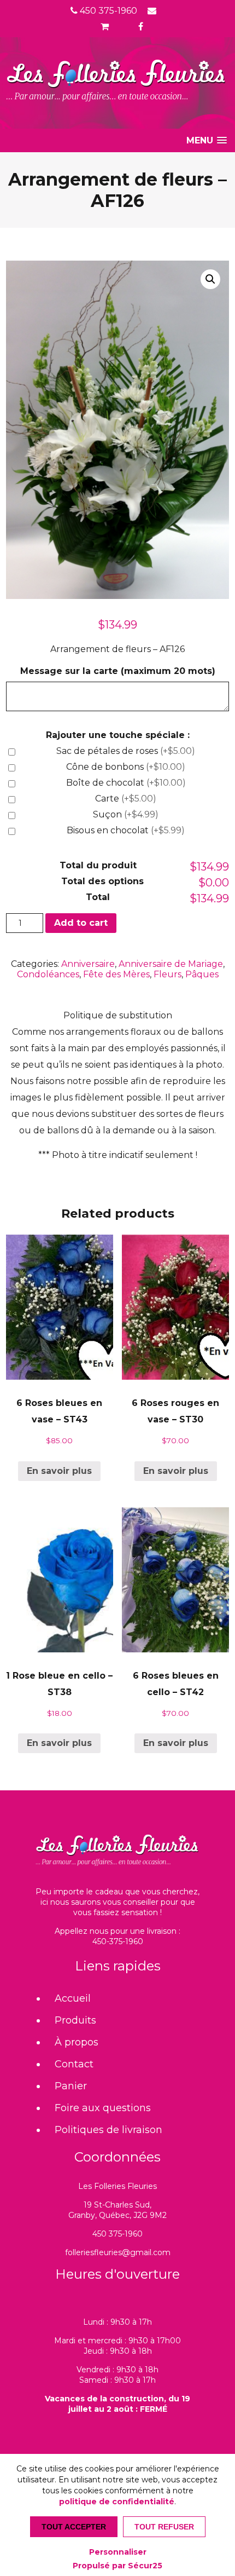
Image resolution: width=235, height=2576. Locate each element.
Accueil (73, 1998)
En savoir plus (59, 1471)
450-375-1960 (118, 1941)
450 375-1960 (107, 11)
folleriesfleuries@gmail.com (118, 2252)
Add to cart (81, 923)
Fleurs (168, 974)
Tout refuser (164, 2527)
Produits (75, 2020)
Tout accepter (74, 2527)
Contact (74, 2064)
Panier (71, 2086)
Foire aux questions (103, 2108)
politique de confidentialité (117, 2502)
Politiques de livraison (108, 2130)
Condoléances (48, 974)
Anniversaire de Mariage (171, 964)
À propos (77, 2042)
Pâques (202, 974)
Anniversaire (88, 964)
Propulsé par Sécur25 (117, 2566)
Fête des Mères (116, 974)
